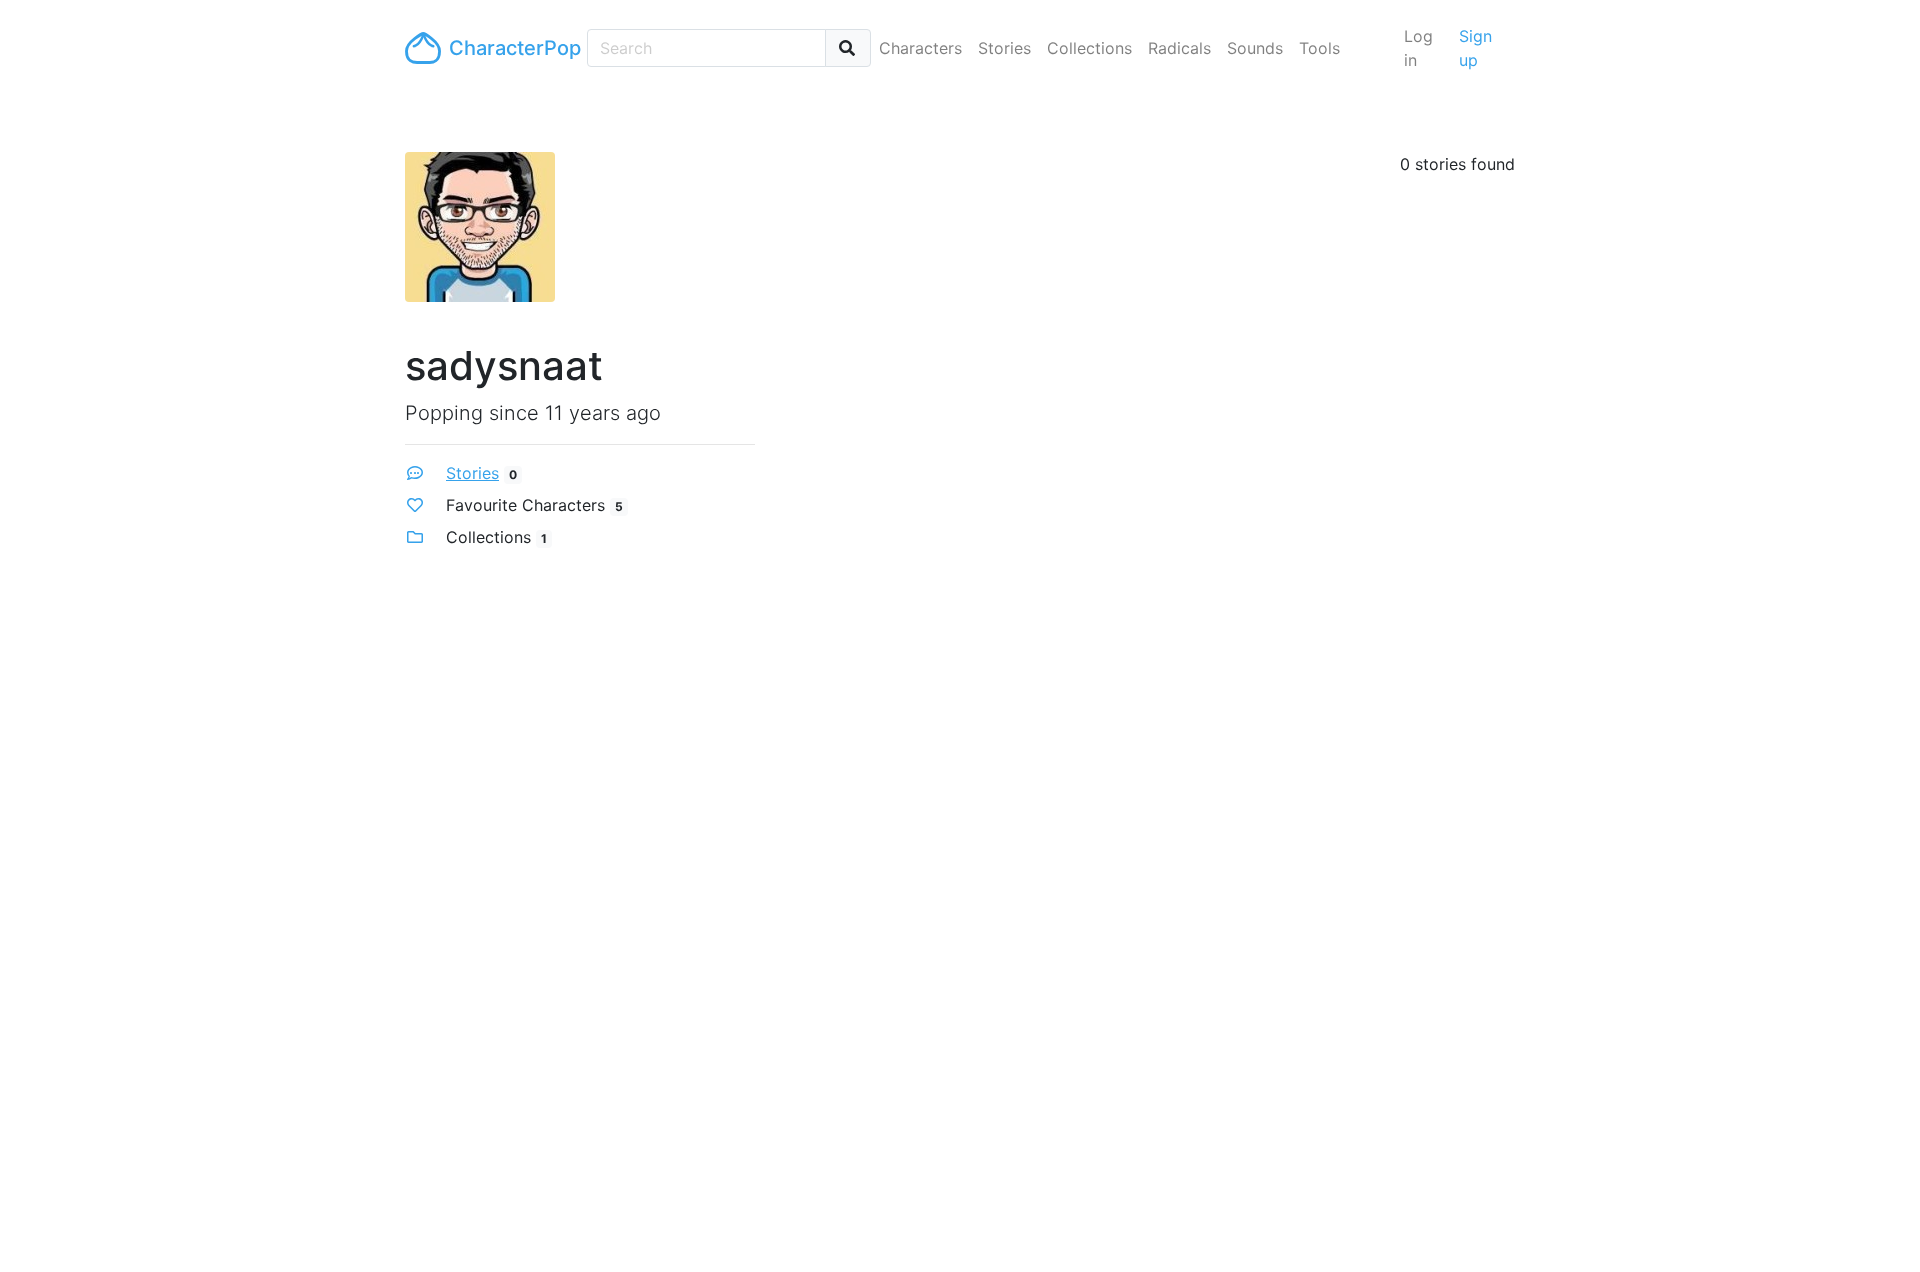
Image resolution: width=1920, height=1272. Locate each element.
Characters (920, 48)
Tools (1319, 48)
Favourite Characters (525, 505)
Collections (1089, 48)
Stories (1004, 48)
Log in (1418, 48)
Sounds (1255, 48)
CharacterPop (510, 48)
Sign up (1475, 48)
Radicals (1179, 48)
